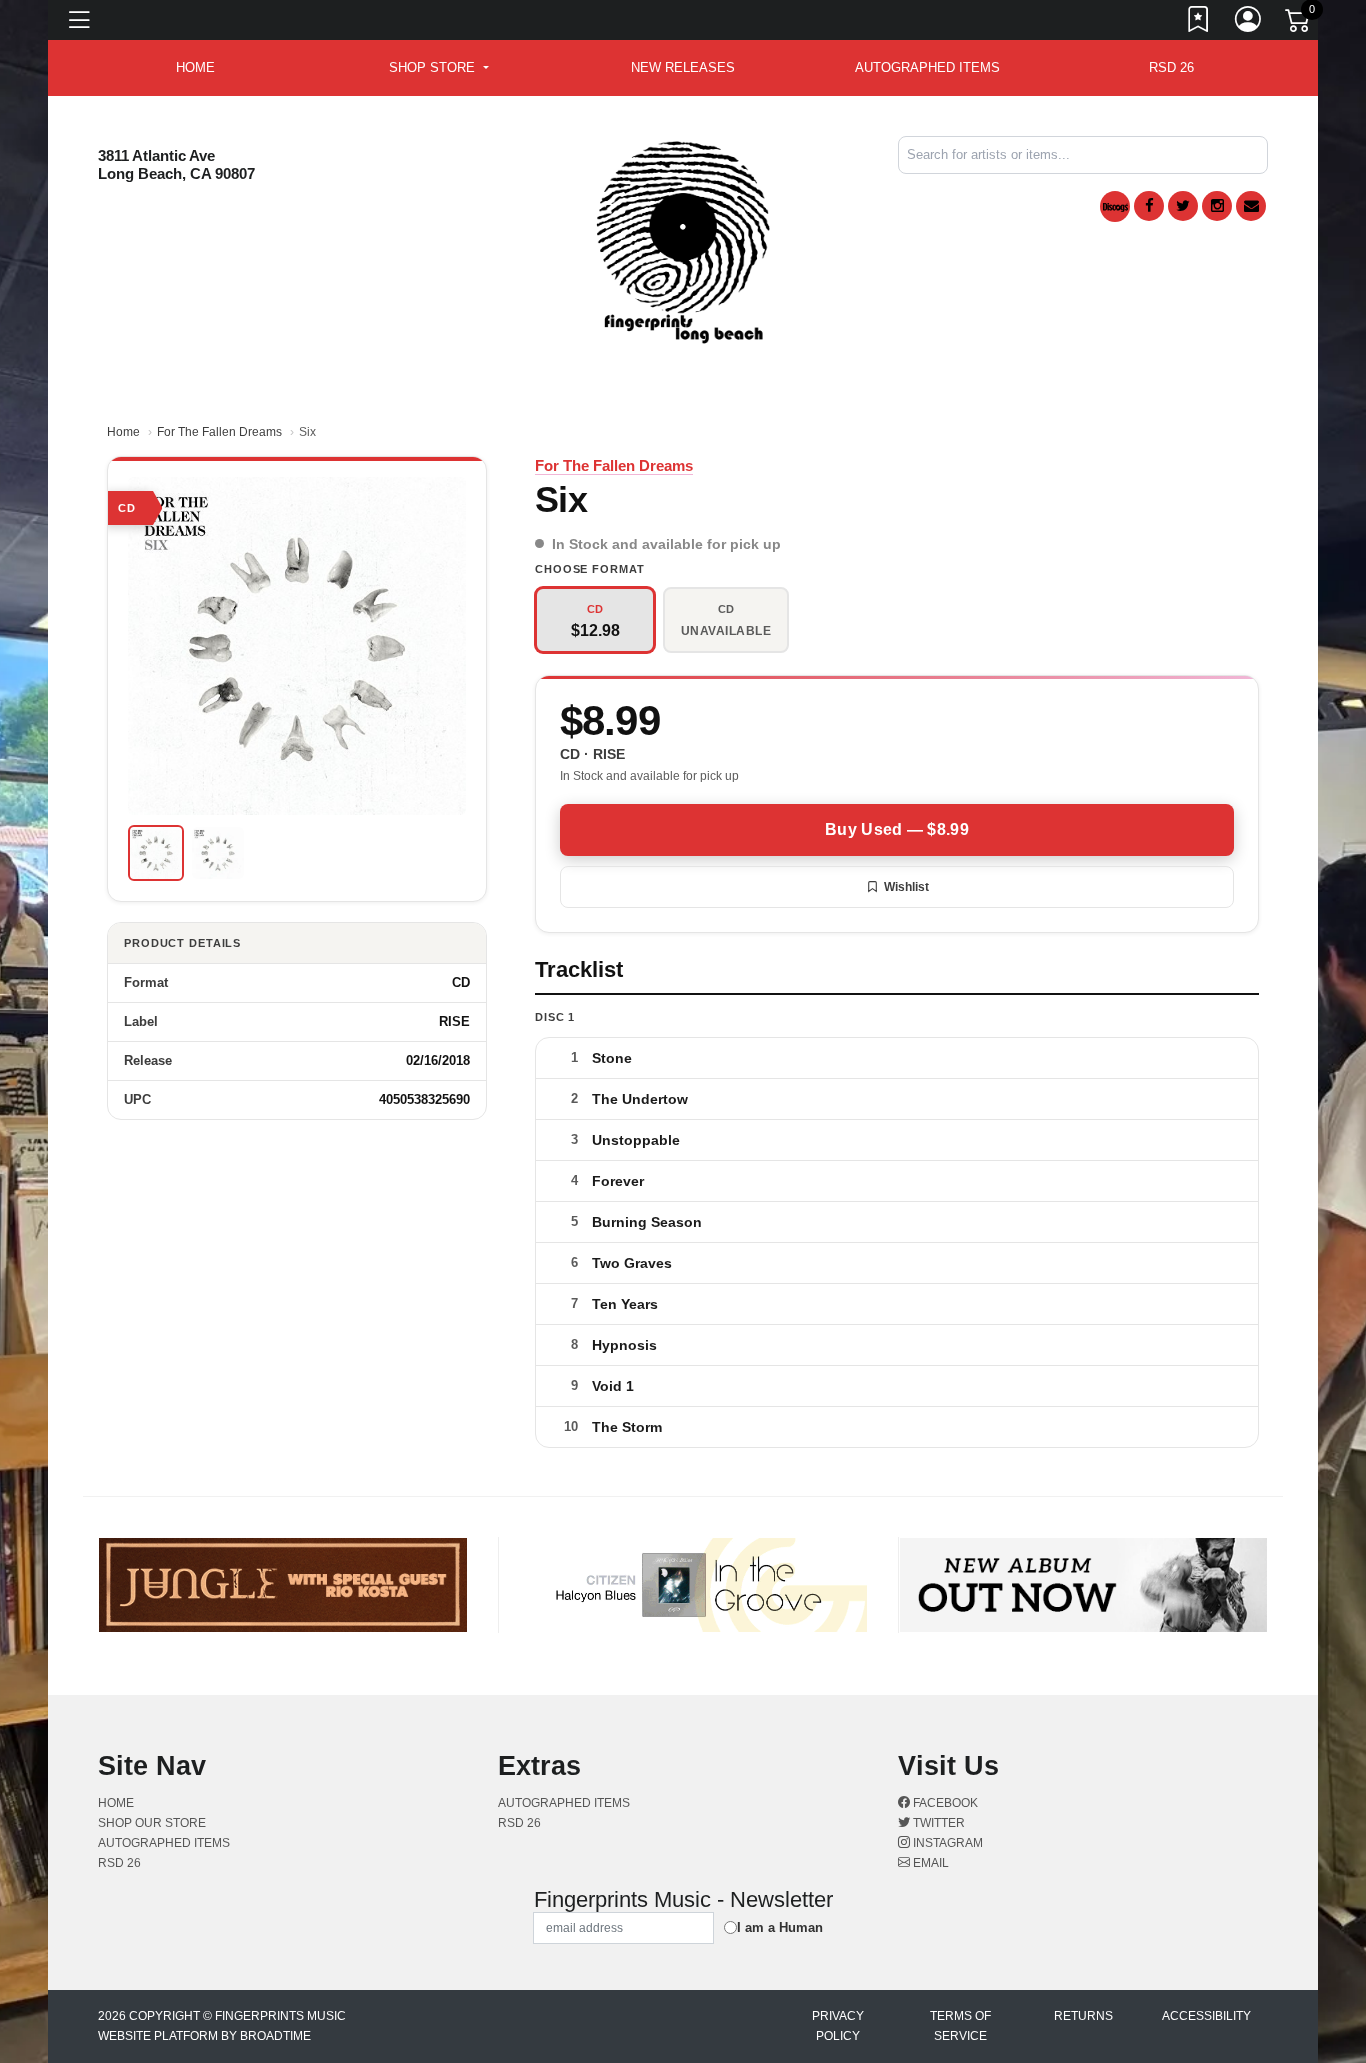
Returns (1083, 2016)
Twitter (937, 1823)
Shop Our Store (152, 1823)
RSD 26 (1171, 67)
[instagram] (1217, 206)
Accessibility (1206, 2016)
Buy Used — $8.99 (897, 829)
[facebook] (1149, 206)
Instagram (946, 1843)
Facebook (944, 1803)
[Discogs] (1115, 206)
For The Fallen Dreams (219, 432)
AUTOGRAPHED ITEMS (927, 67)
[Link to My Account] (1249, 23)
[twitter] (1183, 206)
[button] (438, 68)
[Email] (1251, 206)
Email (929, 1863)
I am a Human (780, 1927)
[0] (1299, 24)
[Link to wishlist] (1199, 23)
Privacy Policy (838, 2026)
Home (123, 432)
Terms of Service (960, 2026)
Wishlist (906, 887)
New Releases (683, 67)
